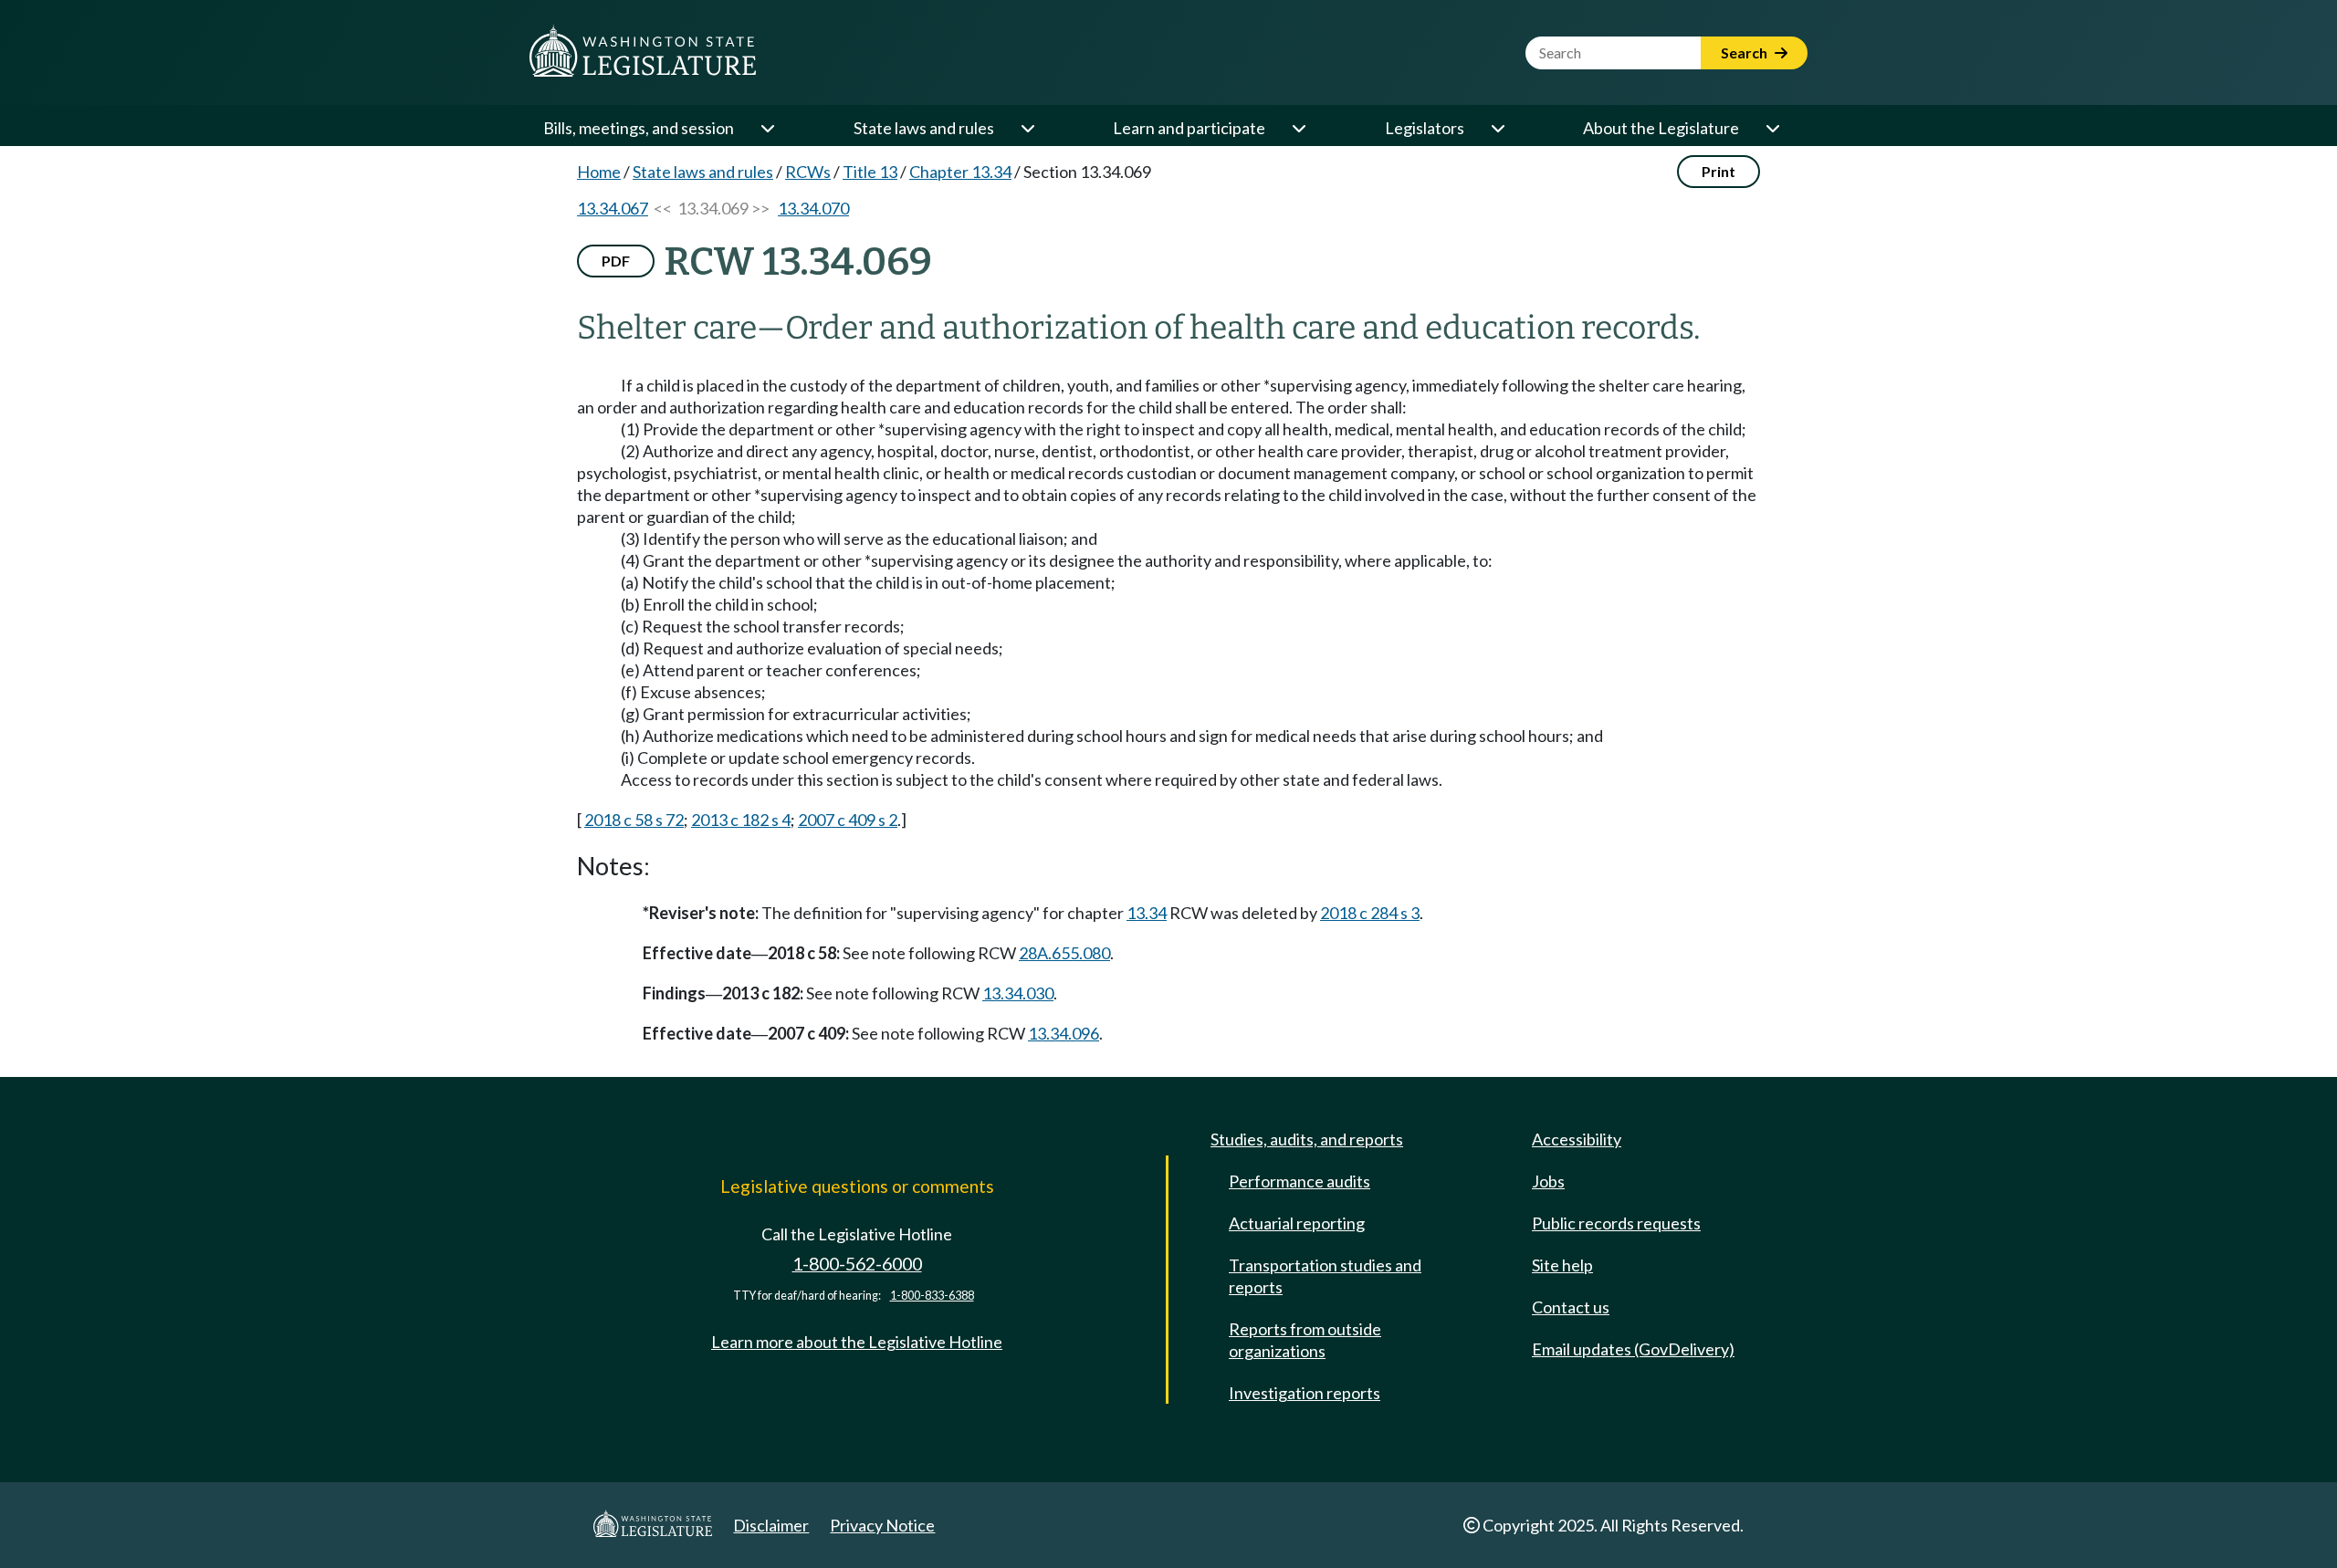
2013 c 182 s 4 (741, 820)
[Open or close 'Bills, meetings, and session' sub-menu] (767, 128)
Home (599, 172)
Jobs (1548, 1181)
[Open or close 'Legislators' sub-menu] (1497, 128)
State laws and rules (924, 128)
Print (1719, 171)
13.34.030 (1018, 993)
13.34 (1147, 913)
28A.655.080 (1064, 953)
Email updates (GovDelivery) (1633, 1349)
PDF (616, 261)
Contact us (1571, 1307)
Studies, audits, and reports (1307, 1139)
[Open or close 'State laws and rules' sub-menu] (1027, 128)
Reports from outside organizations (1305, 1340)
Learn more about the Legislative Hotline (857, 1342)
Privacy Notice (882, 1525)
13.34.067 (613, 208)
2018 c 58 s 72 (634, 820)
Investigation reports (1305, 1393)
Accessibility (1577, 1139)
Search (1745, 52)
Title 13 (870, 172)
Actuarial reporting (1297, 1223)
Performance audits (1299, 1181)
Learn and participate (1189, 128)
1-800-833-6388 (932, 1296)
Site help (1562, 1265)
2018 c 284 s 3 (1370, 913)
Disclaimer (771, 1525)
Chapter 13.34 (960, 172)
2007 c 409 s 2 (848, 820)
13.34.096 (1064, 1033)
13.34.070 (813, 208)
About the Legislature (1661, 128)
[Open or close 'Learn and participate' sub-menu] (1298, 128)
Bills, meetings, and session (639, 128)
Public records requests (1616, 1223)
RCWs (808, 172)
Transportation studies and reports (1325, 1276)
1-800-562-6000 (857, 1264)
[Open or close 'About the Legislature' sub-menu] (1772, 128)
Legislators (1425, 128)
